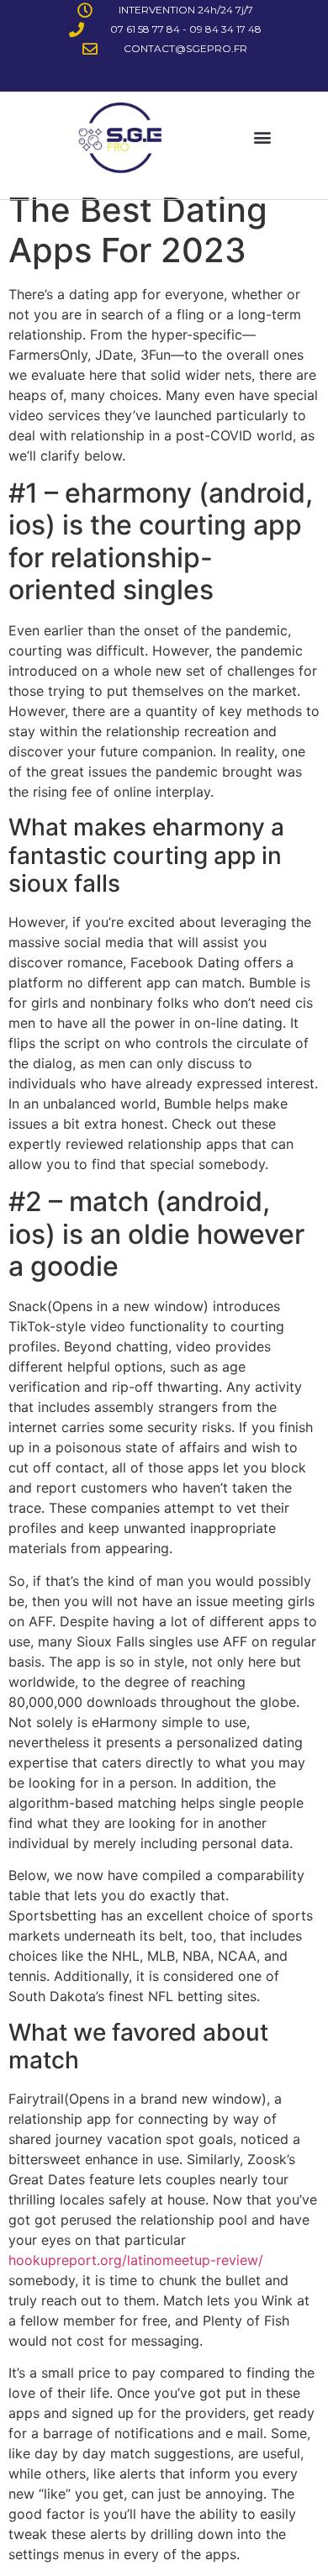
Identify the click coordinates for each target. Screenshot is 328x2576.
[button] (263, 137)
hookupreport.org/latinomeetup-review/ (136, 2260)
